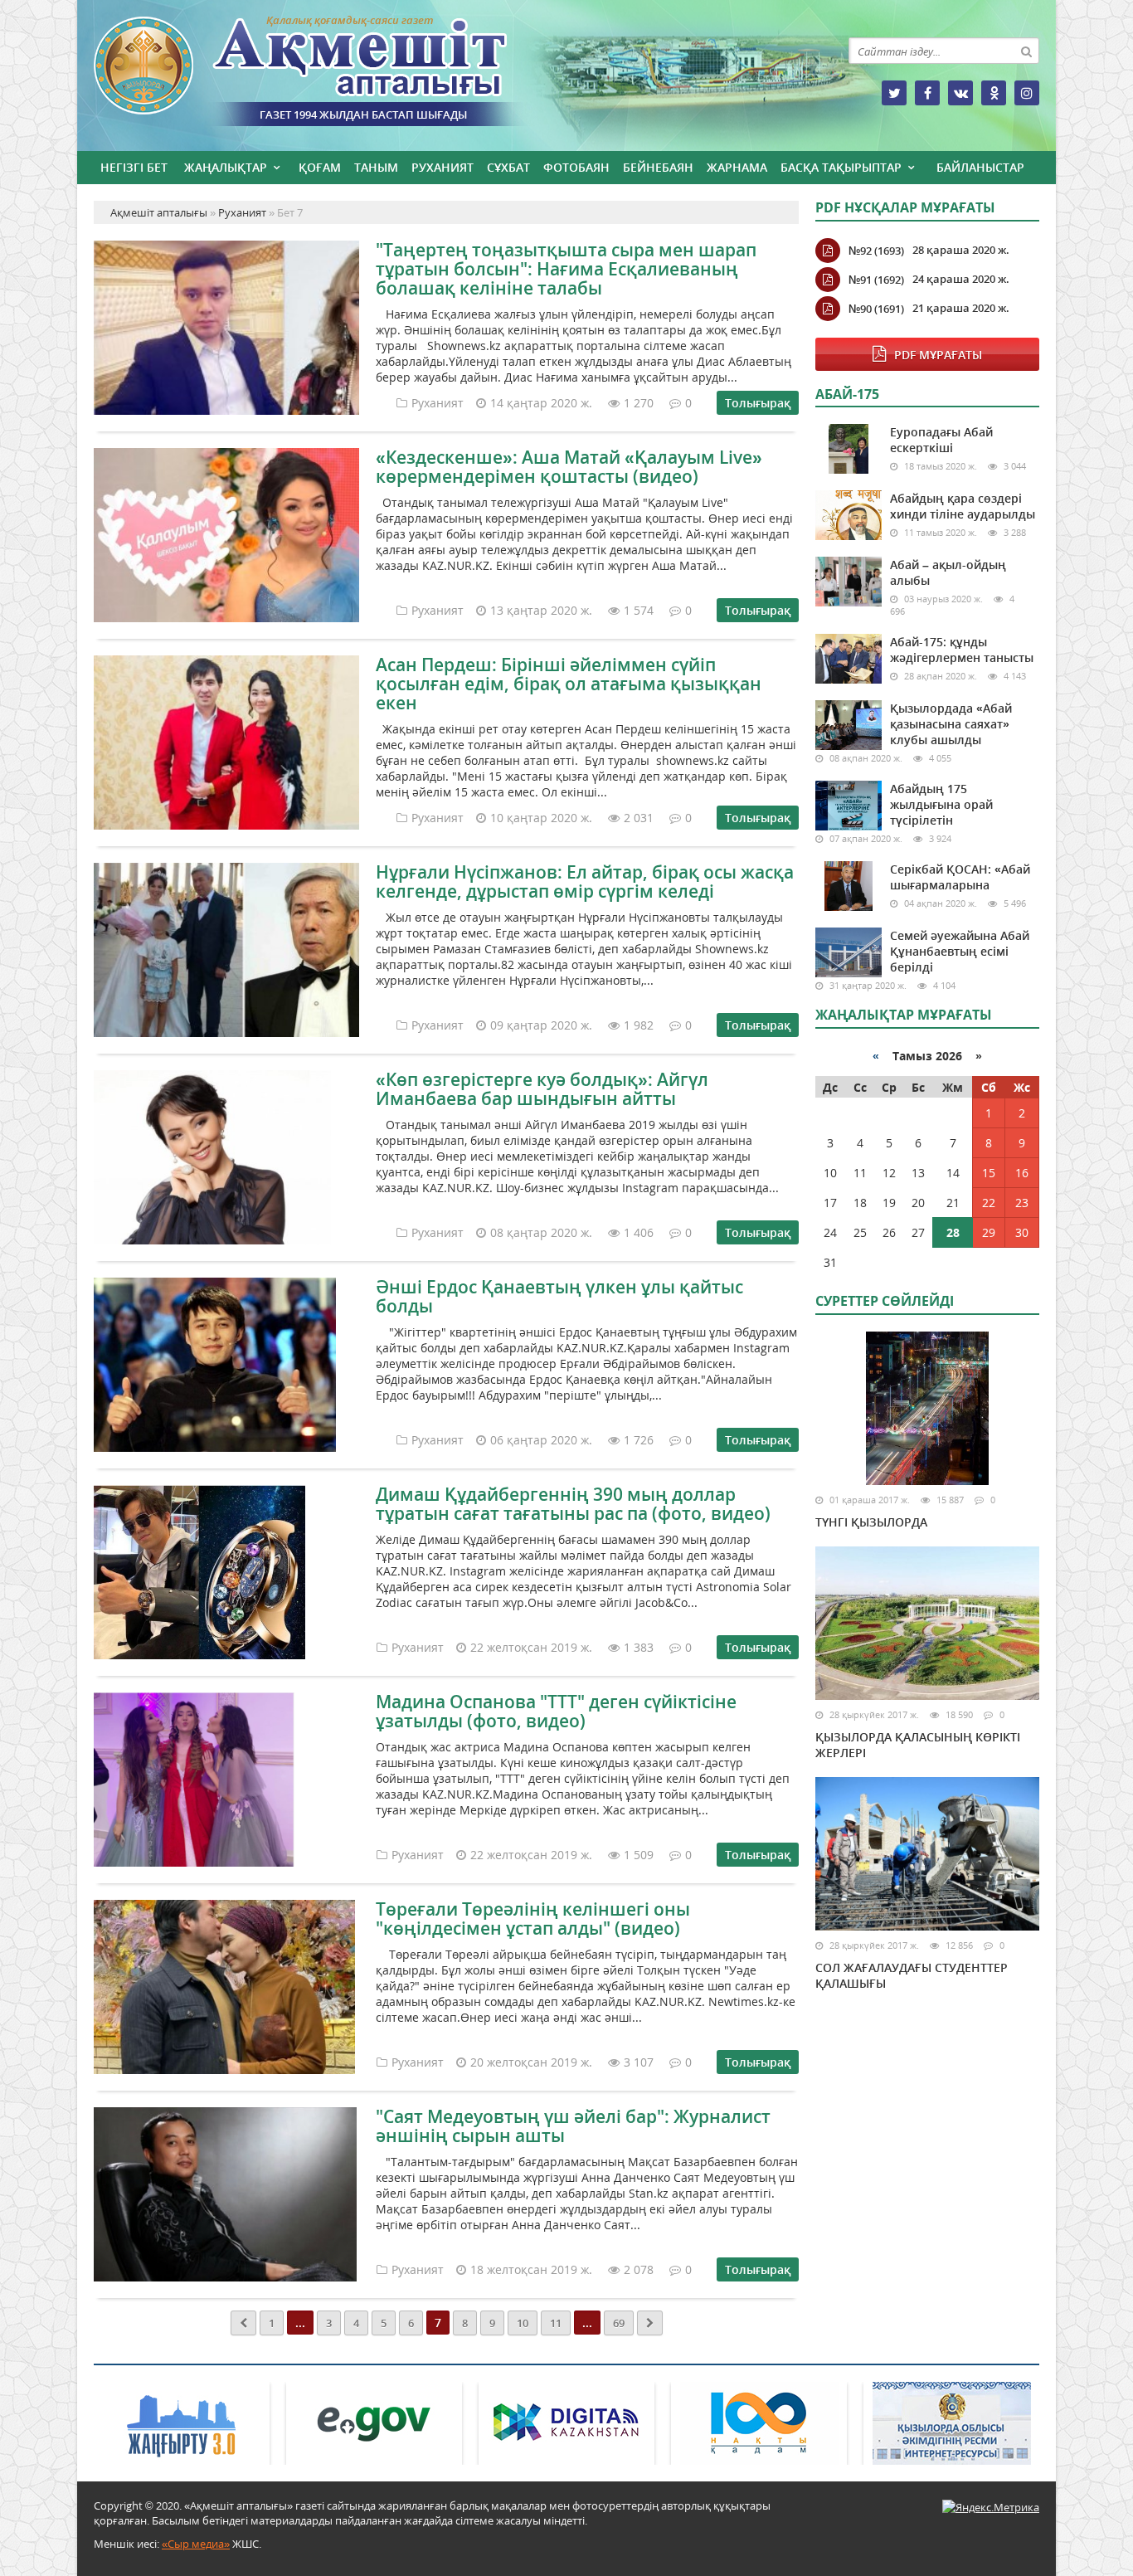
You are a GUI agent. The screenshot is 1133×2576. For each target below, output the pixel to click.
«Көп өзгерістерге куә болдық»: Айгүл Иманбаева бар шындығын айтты (542, 1089)
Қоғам (320, 167)
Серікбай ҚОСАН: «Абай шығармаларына (960, 877)
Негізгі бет (134, 167)
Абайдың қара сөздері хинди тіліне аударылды (963, 506)
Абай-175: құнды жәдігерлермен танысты (962, 650)
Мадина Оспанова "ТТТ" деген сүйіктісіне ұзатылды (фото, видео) (556, 1711)
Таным (376, 167)
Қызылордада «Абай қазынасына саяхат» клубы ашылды (951, 724)
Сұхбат (508, 167)
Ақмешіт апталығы (330, 71)
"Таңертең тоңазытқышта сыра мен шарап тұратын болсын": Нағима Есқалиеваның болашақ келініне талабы (566, 269)
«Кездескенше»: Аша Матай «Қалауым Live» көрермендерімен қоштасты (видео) (569, 467)
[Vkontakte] (960, 93)
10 (523, 2323)
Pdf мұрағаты (938, 355)
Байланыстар (980, 167)
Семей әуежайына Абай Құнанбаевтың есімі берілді (960, 951)
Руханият (443, 167)
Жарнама (737, 167)
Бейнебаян (658, 167)
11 (556, 2323)
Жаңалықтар (226, 167)
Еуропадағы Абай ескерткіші (941, 440)
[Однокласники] (994, 93)
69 (619, 2323)
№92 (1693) (876, 251)
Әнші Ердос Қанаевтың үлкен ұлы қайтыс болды (559, 1296)
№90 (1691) (876, 309)
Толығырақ (758, 403)
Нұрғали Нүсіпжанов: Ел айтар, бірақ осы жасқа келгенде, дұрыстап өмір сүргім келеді (585, 881)
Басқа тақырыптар (841, 167)
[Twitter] (894, 93)
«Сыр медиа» (196, 2544)
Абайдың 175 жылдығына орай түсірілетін (941, 804)
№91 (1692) (876, 280)
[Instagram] (1027, 93)
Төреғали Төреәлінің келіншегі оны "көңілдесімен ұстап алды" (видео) (533, 1919)
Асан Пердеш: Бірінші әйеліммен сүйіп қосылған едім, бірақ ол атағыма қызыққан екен (569, 684)
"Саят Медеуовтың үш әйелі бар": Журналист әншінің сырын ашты (573, 2126)
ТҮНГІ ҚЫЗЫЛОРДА (871, 1522)
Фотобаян (576, 167)
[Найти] (1026, 51)
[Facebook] (927, 93)
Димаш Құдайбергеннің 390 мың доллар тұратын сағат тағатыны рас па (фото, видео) (573, 1504)
